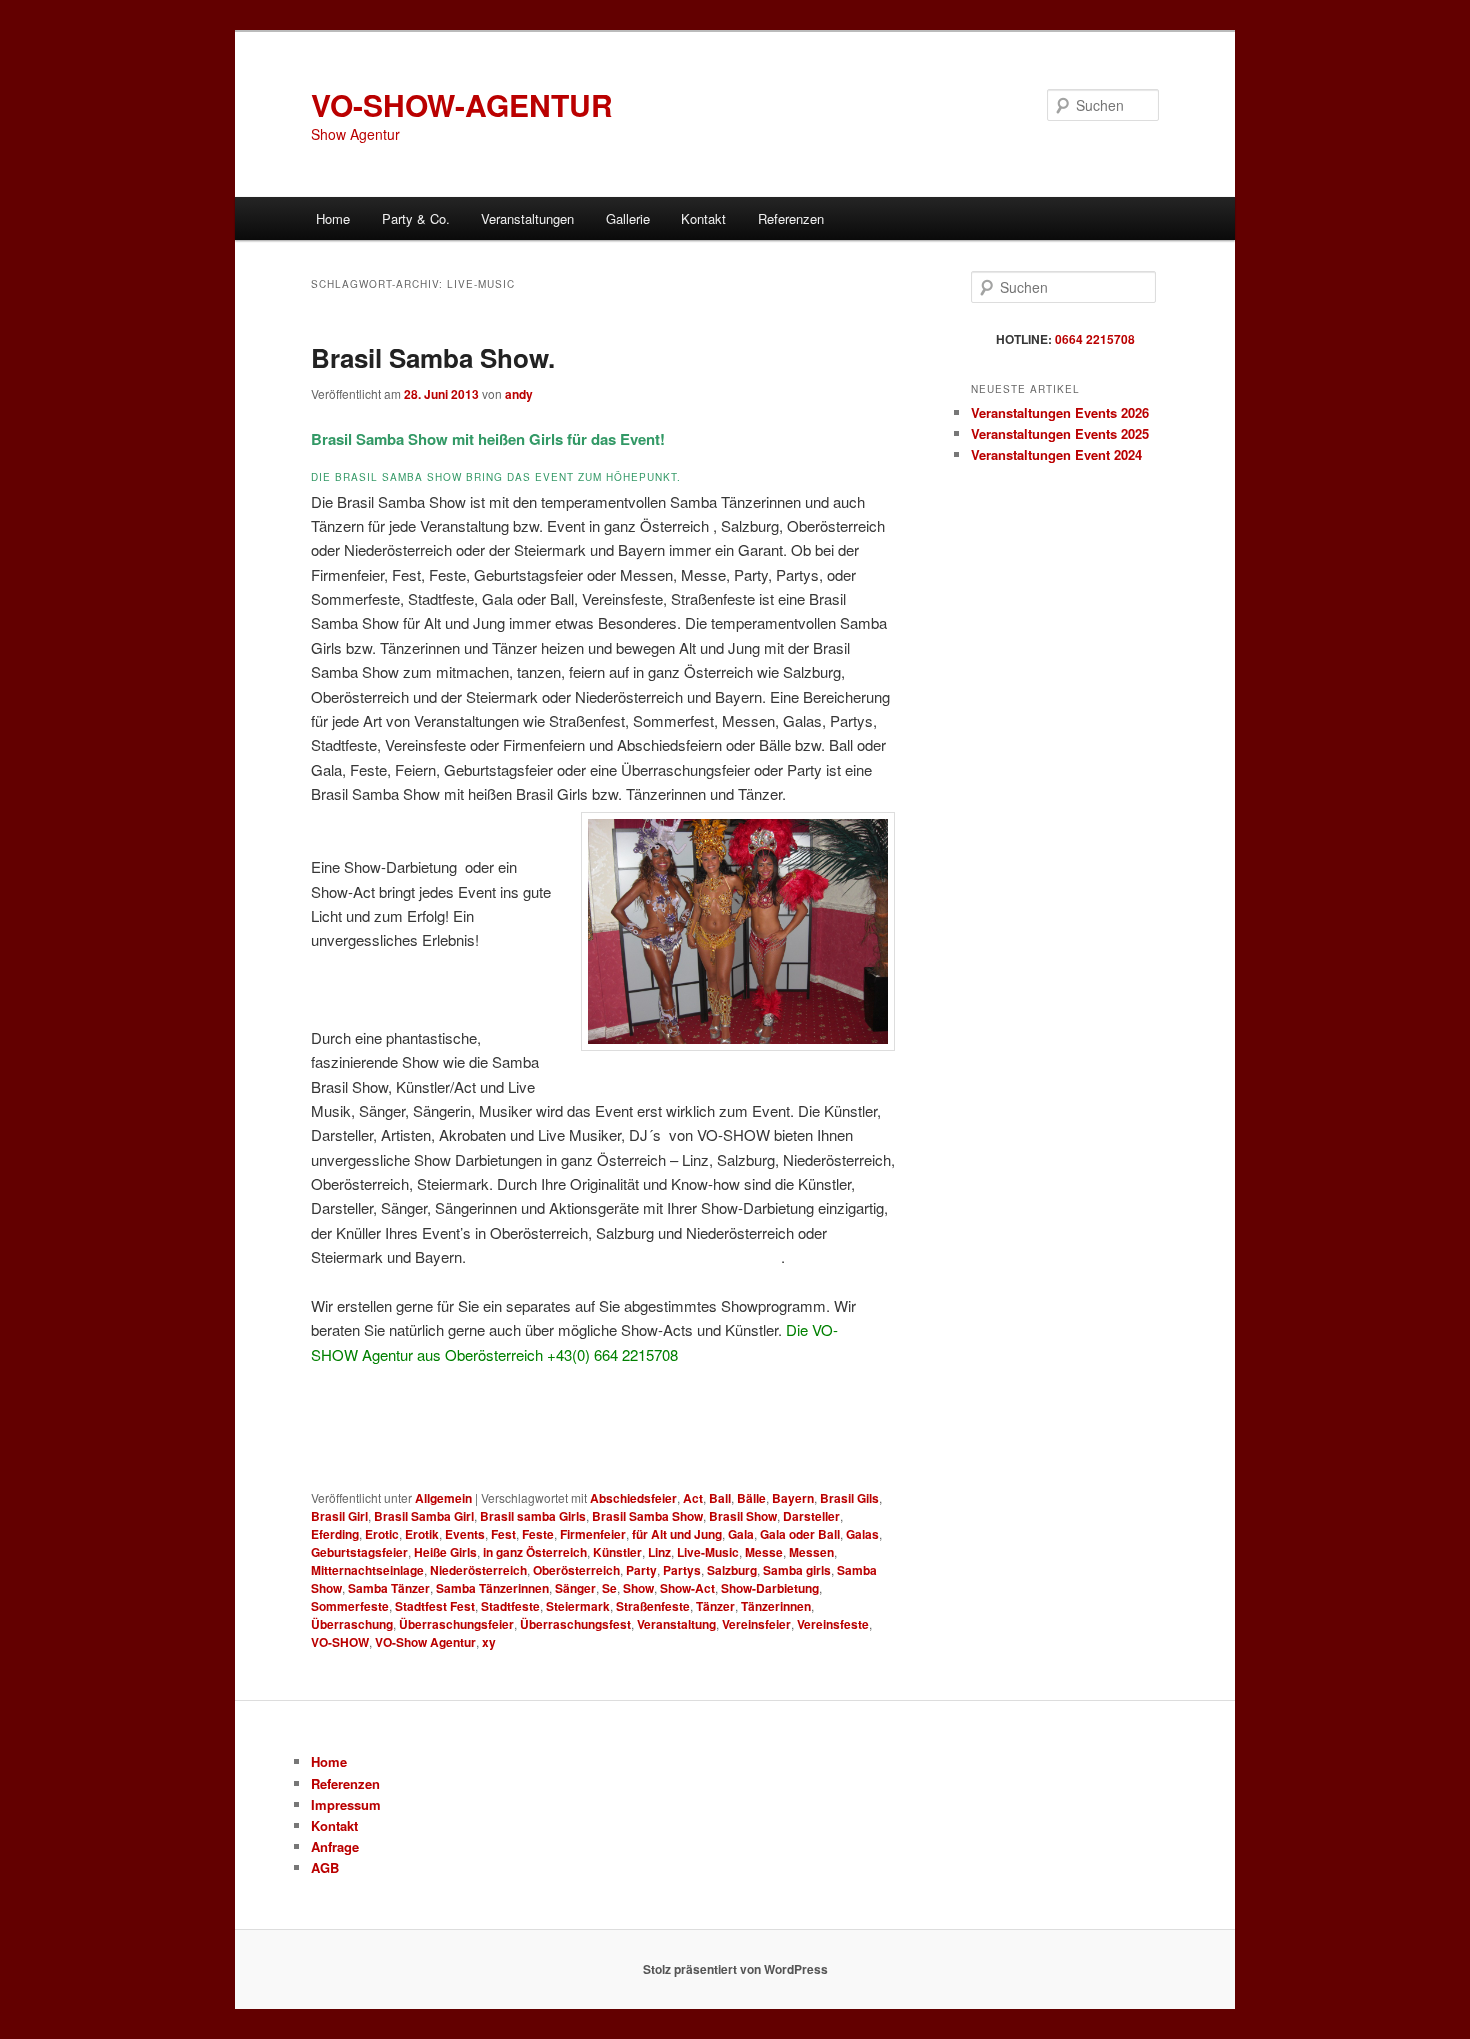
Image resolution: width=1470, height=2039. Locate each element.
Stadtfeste (510, 1606)
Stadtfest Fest (435, 1606)
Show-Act (687, 1588)
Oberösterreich (576, 1570)
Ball (720, 1498)
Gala (741, 1534)
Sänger (575, 1588)
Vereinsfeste (833, 1624)
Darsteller (811, 1516)
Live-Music (708, 1552)
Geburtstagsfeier (359, 1552)
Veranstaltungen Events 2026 (1060, 412)
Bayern (793, 1498)
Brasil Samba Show (647, 1516)
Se (609, 1588)
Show (638, 1588)
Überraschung (352, 1624)
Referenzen (791, 218)
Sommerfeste (350, 1606)
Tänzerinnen (776, 1606)
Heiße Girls (445, 1552)
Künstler (617, 1552)
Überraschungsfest (575, 1624)
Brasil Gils (849, 1498)
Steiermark (578, 1606)
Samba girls (797, 1570)
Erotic (382, 1534)
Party (641, 1570)
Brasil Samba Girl (424, 1516)
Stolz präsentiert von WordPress (735, 1969)
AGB (325, 1867)
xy (489, 1642)
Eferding (335, 1534)
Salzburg (732, 1570)
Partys (682, 1570)
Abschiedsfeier (633, 1498)
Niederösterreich (478, 1570)
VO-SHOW (340, 1642)
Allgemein (443, 1498)
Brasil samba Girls (533, 1516)
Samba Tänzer (389, 1588)
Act (693, 1498)
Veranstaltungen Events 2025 (1060, 433)
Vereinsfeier (756, 1624)
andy (519, 394)
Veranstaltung (676, 1624)
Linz (659, 1552)
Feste (538, 1534)
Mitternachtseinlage (367, 1570)
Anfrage (335, 1846)
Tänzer (715, 1606)
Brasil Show (743, 1516)
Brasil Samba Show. (433, 357)
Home (333, 218)
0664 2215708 (1095, 339)
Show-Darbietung (770, 1588)
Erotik (422, 1534)
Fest (503, 1534)
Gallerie (628, 218)
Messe (764, 1552)
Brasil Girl (339, 1516)
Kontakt (703, 218)
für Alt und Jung (677, 1534)
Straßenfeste (653, 1606)
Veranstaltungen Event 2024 (1056, 454)
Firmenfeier (593, 1534)
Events (465, 1534)
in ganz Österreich (535, 1552)
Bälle (751, 1498)
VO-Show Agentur (425, 1642)
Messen (811, 1552)
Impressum (346, 1804)
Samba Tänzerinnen (492, 1588)
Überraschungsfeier (456, 1624)
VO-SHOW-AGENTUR (462, 104)
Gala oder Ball (800, 1534)
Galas (862, 1534)
